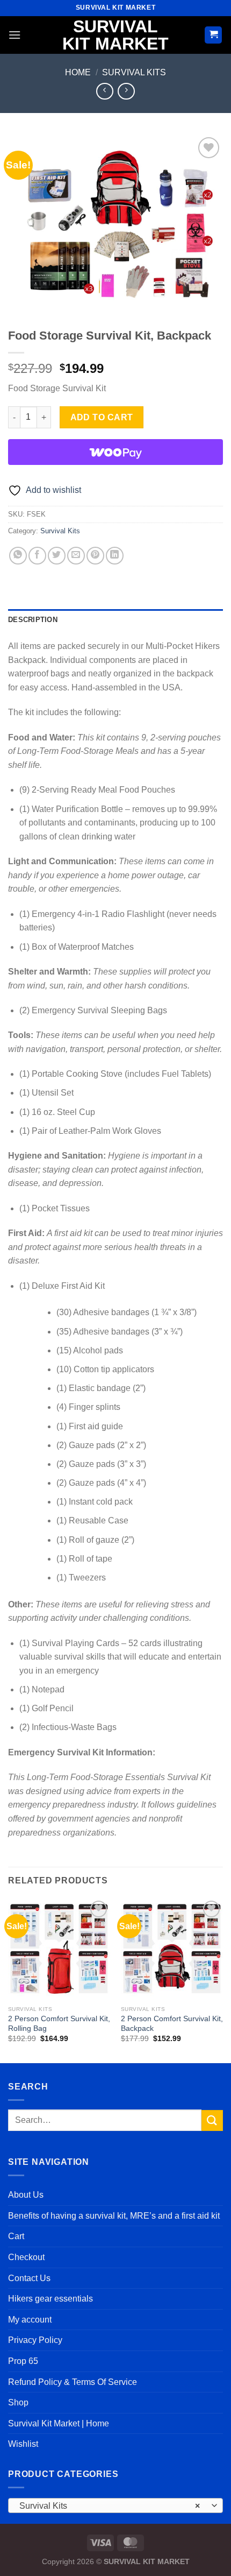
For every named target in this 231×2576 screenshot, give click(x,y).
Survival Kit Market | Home (59, 2423)
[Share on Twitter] (57, 556)
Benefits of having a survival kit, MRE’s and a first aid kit (114, 2216)
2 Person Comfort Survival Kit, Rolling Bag (59, 2024)
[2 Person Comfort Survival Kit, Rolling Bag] (59, 1949)
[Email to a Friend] (76, 556)
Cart (16, 2236)
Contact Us (29, 2278)
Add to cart (102, 417)
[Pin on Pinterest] (95, 556)
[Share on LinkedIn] (115, 556)
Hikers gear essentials (50, 2299)
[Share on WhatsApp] (18, 556)
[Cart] (213, 35)
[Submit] (212, 2120)
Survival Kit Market (115, 35)
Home (78, 72)
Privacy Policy (35, 2340)
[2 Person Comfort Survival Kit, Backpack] (172, 1949)
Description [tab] (33, 620)
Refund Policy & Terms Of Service (73, 2382)
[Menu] (15, 35)
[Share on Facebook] (37, 556)
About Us (26, 2195)
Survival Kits (134, 72)
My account (30, 2320)
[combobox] (115, 2506)
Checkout (26, 2257)
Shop (18, 2402)
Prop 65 (23, 2361)
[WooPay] (115, 452)
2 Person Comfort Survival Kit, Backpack (172, 2024)
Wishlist (23, 2444)
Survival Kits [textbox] (110, 2506)
